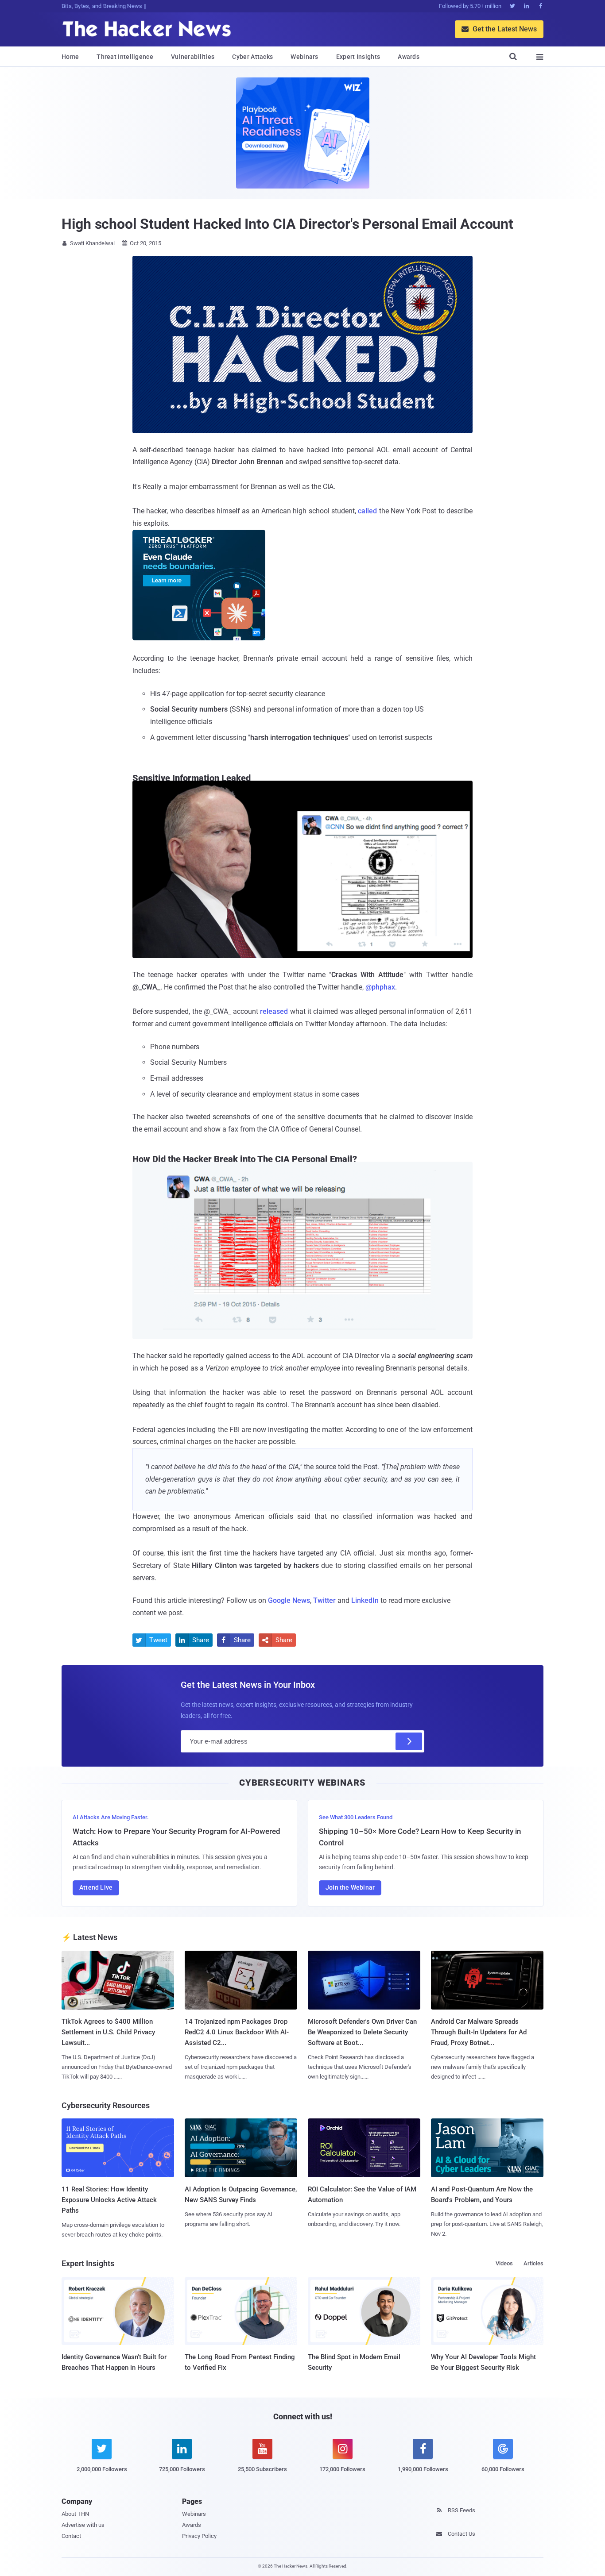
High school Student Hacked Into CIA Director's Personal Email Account (287, 224)
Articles (533, 2263)
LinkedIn (365, 1600)
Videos (504, 2263)
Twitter (324, 1600)
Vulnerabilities (193, 57)
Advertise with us (83, 2525)
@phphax (380, 987)
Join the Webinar (350, 1887)
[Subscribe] (409, 1741)
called (367, 511)
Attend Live (96, 1887)
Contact (71, 2536)
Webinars (304, 57)
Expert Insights (358, 57)
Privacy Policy (199, 2536)
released (274, 1011)
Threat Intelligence (125, 57)
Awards (409, 57)
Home (70, 57)
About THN (75, 2514)
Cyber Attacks (252, 57)
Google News (289, 1600)
